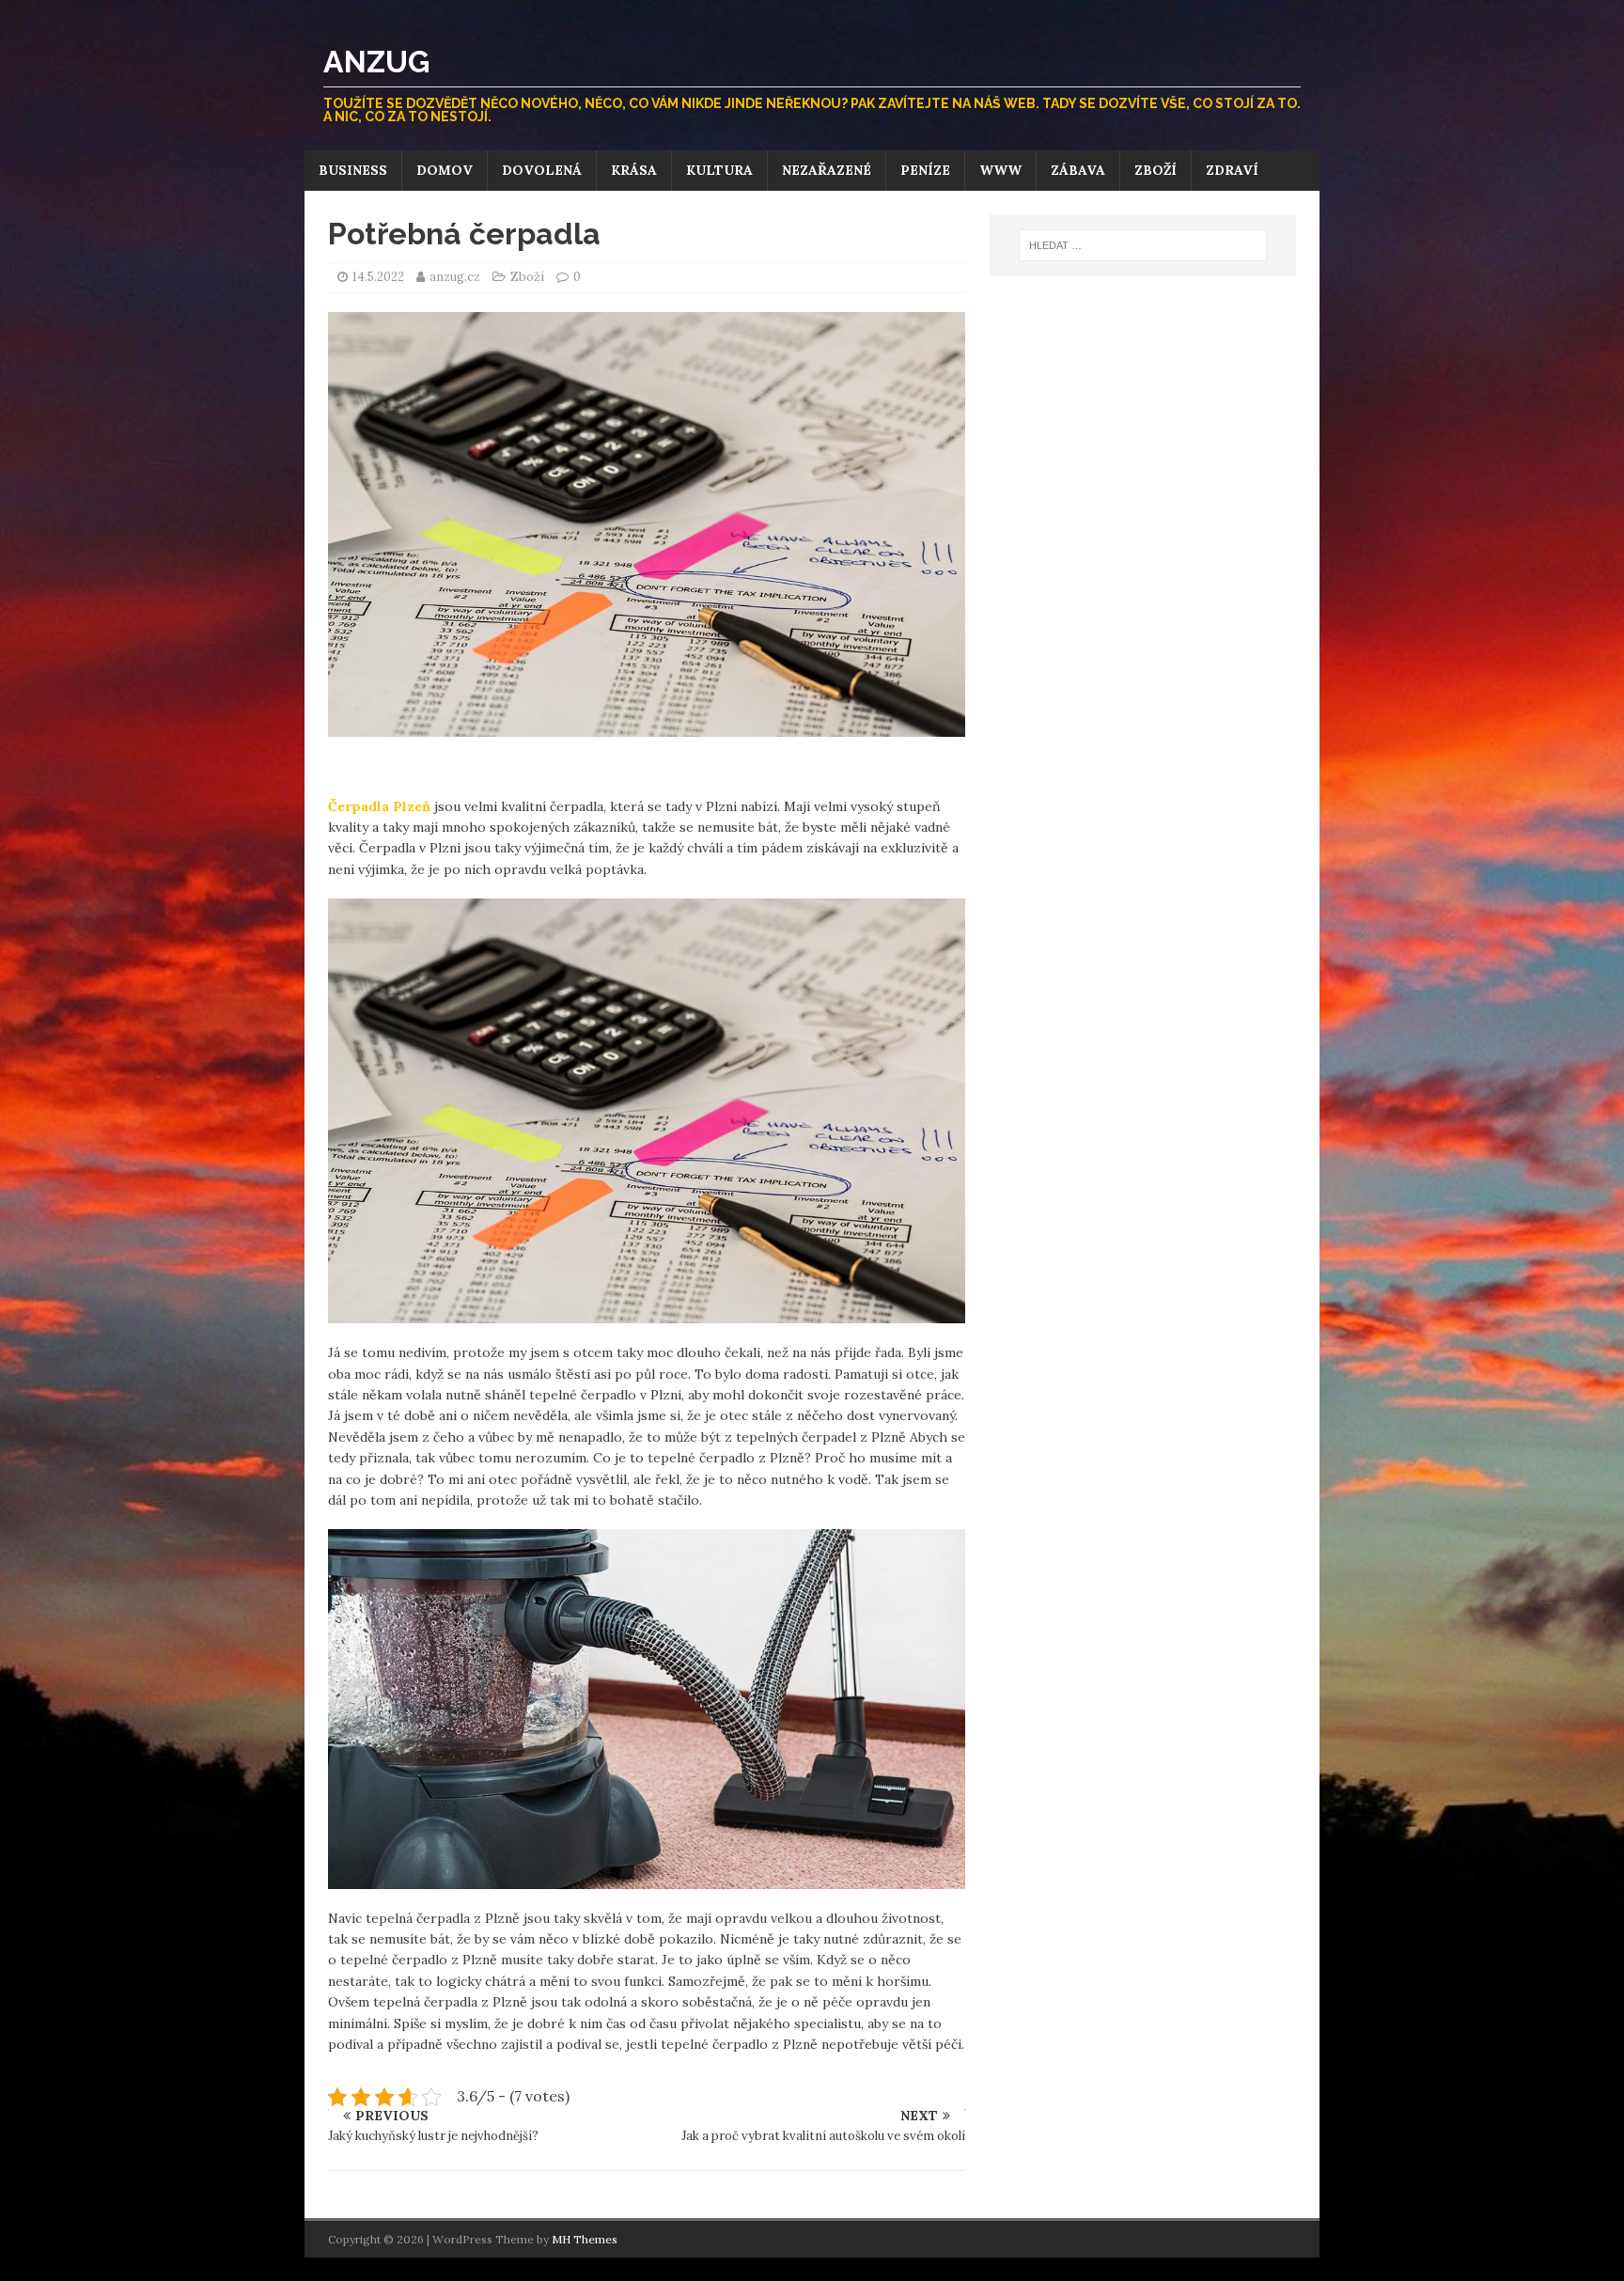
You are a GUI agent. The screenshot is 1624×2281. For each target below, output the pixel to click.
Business (353, 170)
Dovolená (542, 170)
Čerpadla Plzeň (379, 806)
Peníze (925, 170)
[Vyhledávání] (1143, 245)
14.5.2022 (378, 277)
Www (1000, 170)
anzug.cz (456, 277)
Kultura (719, 170)
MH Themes (585, 2239)
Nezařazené (827, 170)
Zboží (1156, 170)
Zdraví (1232, 170)
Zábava (1078, 170)
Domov (445, 170)
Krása (634, 170)
